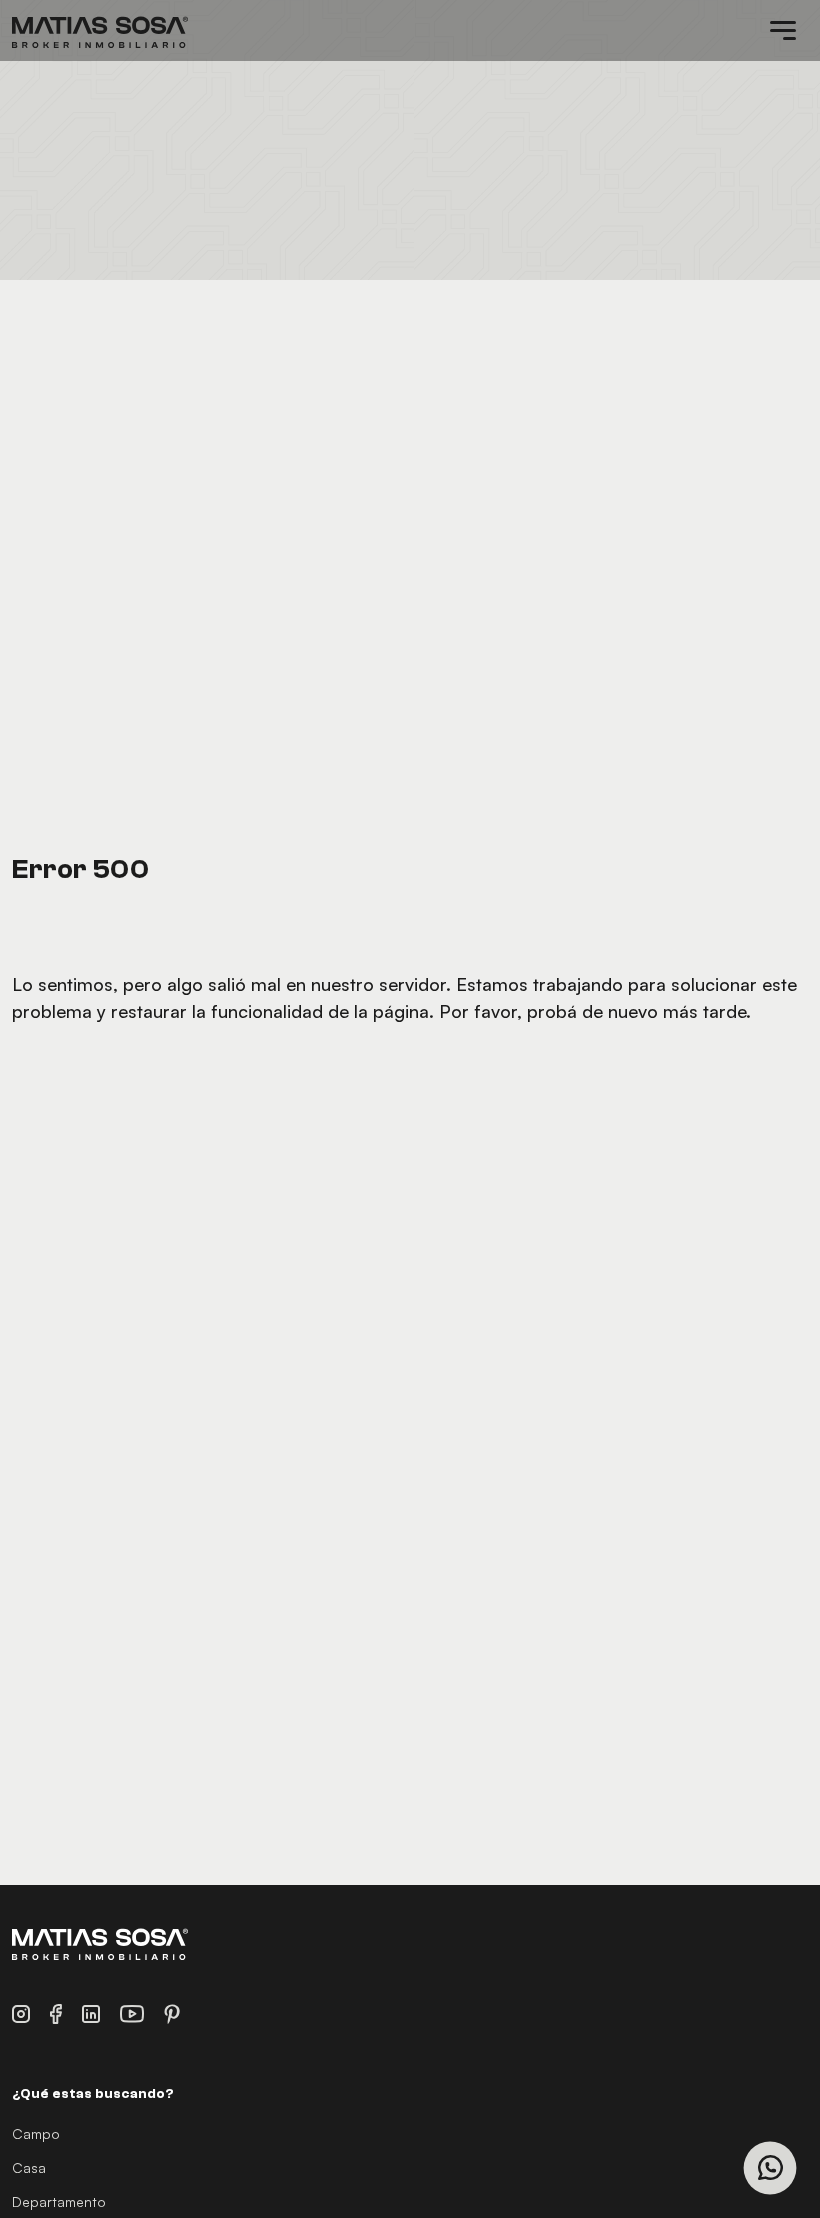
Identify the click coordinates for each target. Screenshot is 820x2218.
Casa (29, 2167)
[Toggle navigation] (783, 31)
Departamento (59, 2201)
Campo (36, 2133)
